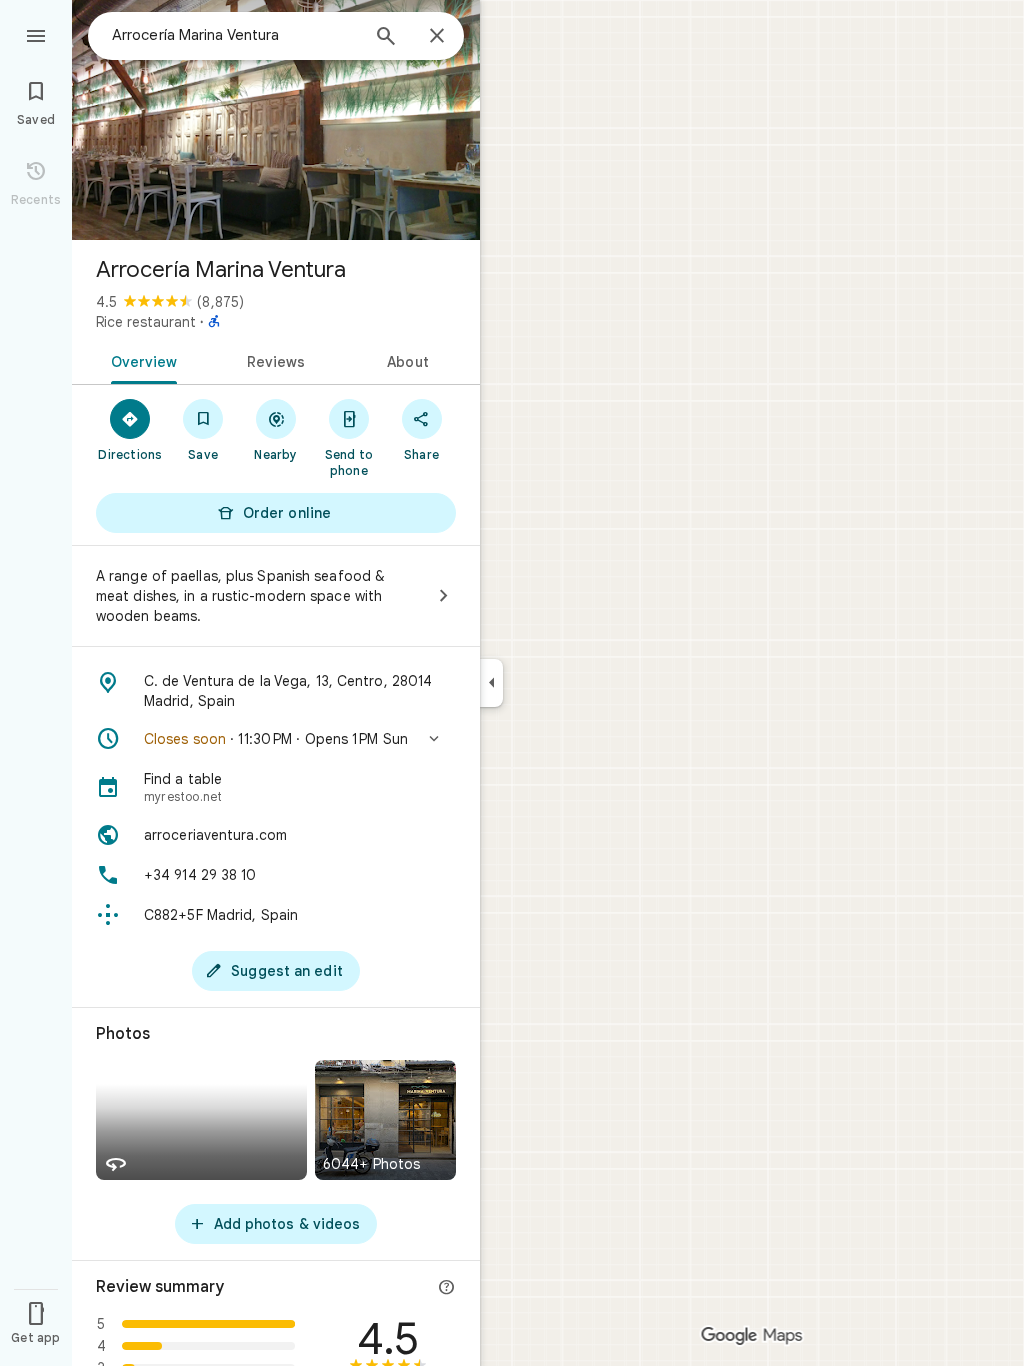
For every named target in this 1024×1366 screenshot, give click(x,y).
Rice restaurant (146, 322)
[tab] (140, 360)
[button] (276, 739)
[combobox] (235, 35)
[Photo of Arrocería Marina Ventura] (276, 120)
